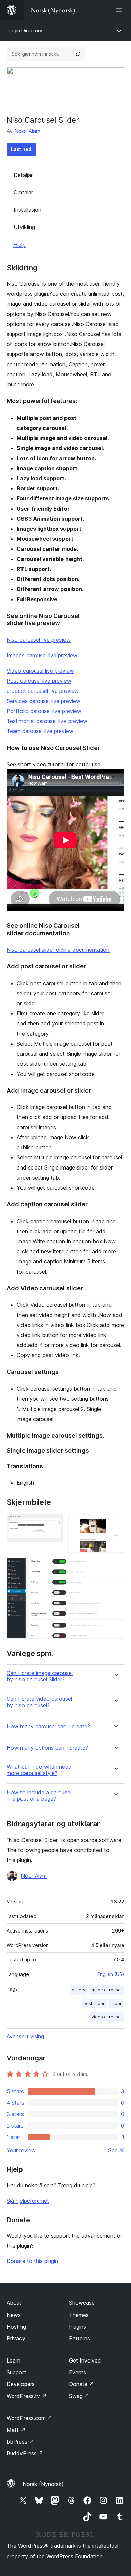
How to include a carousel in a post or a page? (39, 1796)
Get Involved (85, 2360)
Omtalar (23, 192)
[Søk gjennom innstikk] (78, 54)
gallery (78, 1990)
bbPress (20, 2442)
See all (116, 2150)
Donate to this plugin (32, 2261)
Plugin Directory (25, 30)
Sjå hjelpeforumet (28, 2201)
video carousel (107, 2017)
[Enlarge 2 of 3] (115, 1523)
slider (116, 2003)
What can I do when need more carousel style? (39, 1770)
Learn (14, 2360)
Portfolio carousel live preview (44, 711)
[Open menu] (120, 10)
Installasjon (28, 210)
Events (77, 2372)
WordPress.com (30, 2418)
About (14, 2303)
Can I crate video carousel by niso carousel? (39, 1702)
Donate (81, 2384)
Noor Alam (27, 131)
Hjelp (19, 245)
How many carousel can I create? (48, 1727)
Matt (16, 2430)
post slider (94, 2003)
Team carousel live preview (40, 731)
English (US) (111, 1974)
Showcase (82, 2303)
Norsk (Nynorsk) (43, 2484)
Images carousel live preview (42, 655)
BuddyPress (25, 2453)
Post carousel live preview (39, 681)
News (14, 2315)
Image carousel (106, 1990)
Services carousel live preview (43, 701)
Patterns (79, 2338)
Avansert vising (25, 2036)
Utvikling (24, 227)
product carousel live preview (43, 691)
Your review (21, 2150)
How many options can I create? (47, 1748)
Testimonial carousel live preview (47, 721)
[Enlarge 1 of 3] (54, 1523)
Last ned (21, 149)
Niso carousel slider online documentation (58, 950)
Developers (21, 2384)
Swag (79, 2396)
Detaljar (23, 175)
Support (16, 2372)
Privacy (16, 2338)
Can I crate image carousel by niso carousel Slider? (40, 1676)
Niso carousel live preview (39, 640)
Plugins (77, 2327)
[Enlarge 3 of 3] (115, 1567)
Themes (79, 2315)
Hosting (16, 2327)
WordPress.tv (27, 2396)
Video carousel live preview (40, 671)
